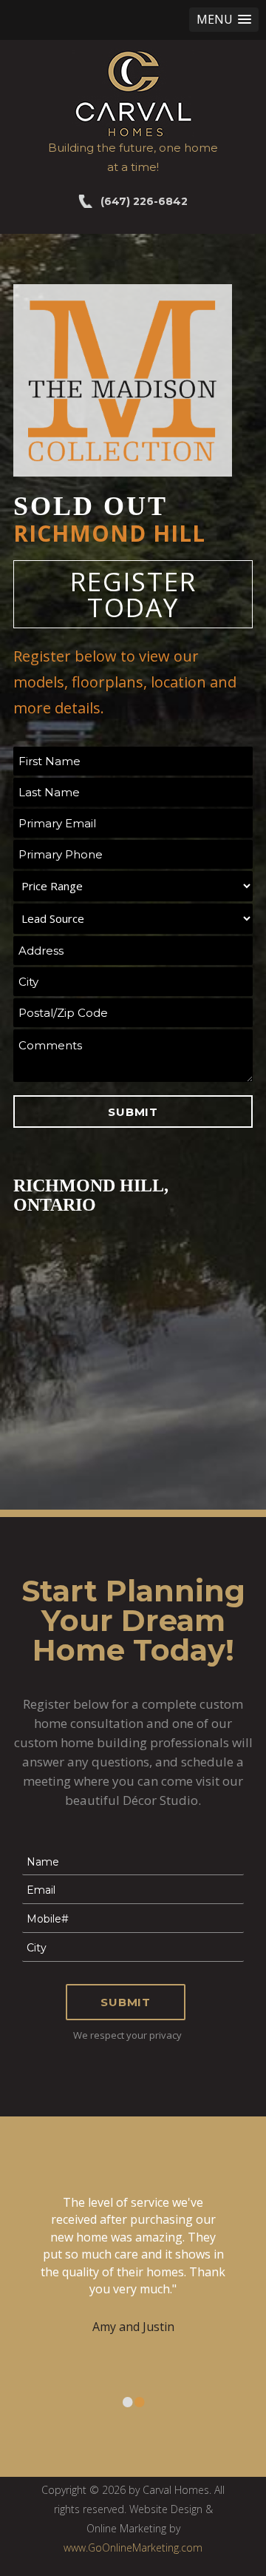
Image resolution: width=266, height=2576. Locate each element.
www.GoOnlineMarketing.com (133, 2548)
